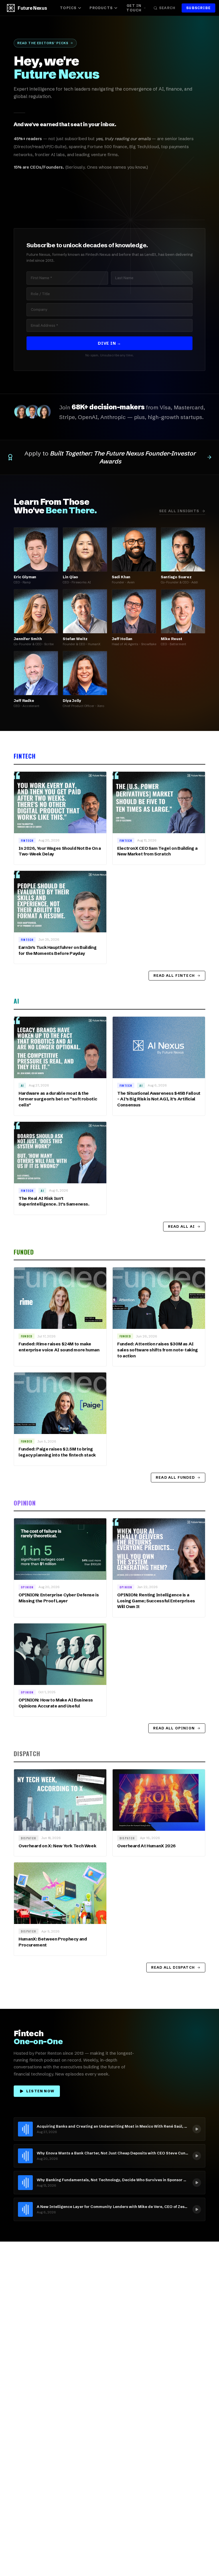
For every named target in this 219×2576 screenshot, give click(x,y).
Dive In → (109, 343)
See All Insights (179, 511)
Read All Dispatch (173, 1967)
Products (101, 8)
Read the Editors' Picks (43, 43)
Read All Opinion (174, 1728)
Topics (68, 8)
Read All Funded (175, 1477)
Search (167, 8)
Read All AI (181, 1226)
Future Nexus (32, 8)
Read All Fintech (174, 976)
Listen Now (40, 2091)
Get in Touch (134, 8)
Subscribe (198, 8)
